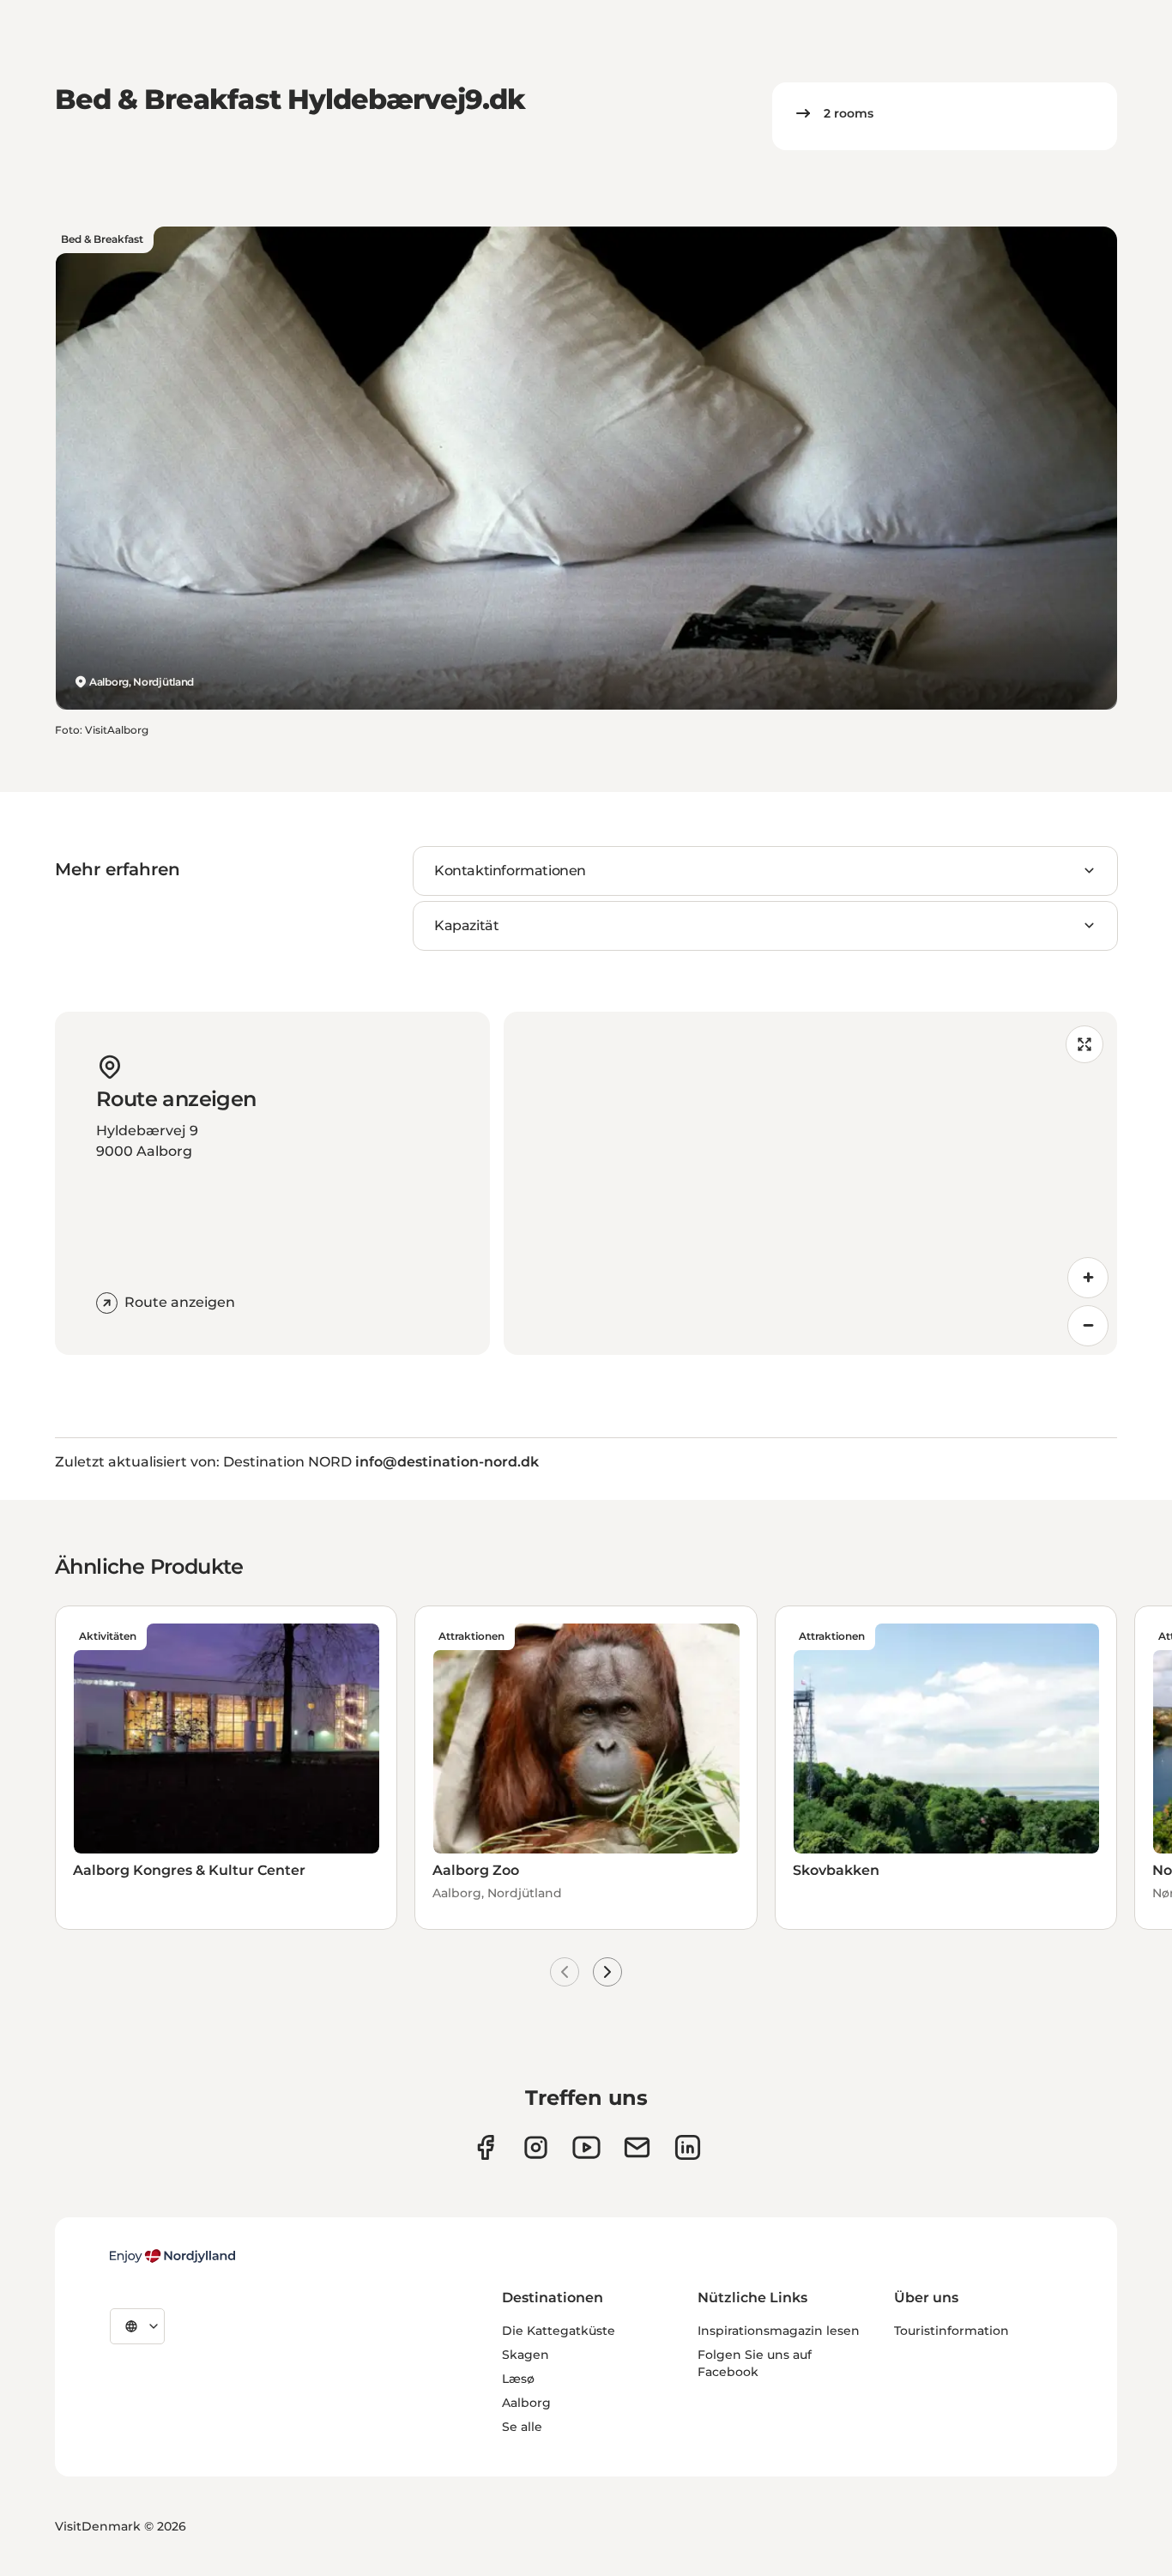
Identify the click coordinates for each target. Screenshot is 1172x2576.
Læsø (518, 2379)
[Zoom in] (1088, 1278)
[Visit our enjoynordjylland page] (485, 2147)
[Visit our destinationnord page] (688, 2147)
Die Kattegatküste (559, 2331)
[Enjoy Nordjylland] (172, 2256)
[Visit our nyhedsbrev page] (637, 2147)
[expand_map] (1084, 1044)
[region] (811, 1183)
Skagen (526, 2355)
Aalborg (526, 2403)
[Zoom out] (1088, 1326)
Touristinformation (951, 2331)
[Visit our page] (536, 2147)
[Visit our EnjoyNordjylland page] (586, 2147)
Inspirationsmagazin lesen (779, 2331)
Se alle (522, 2427)
